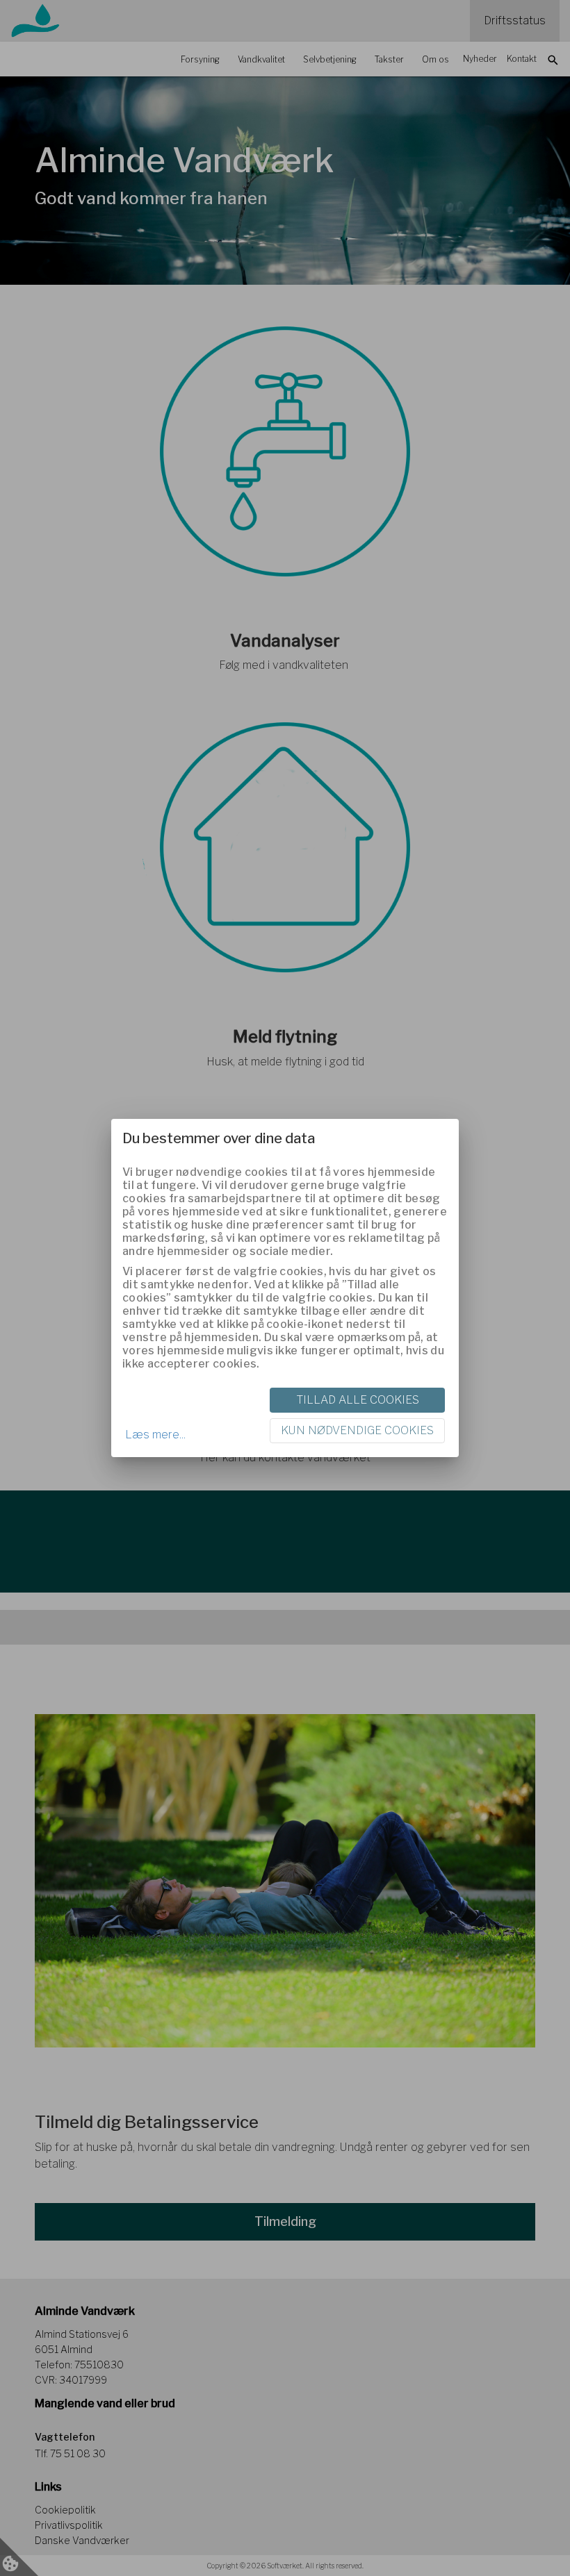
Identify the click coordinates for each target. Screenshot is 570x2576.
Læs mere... (155, 1435)
